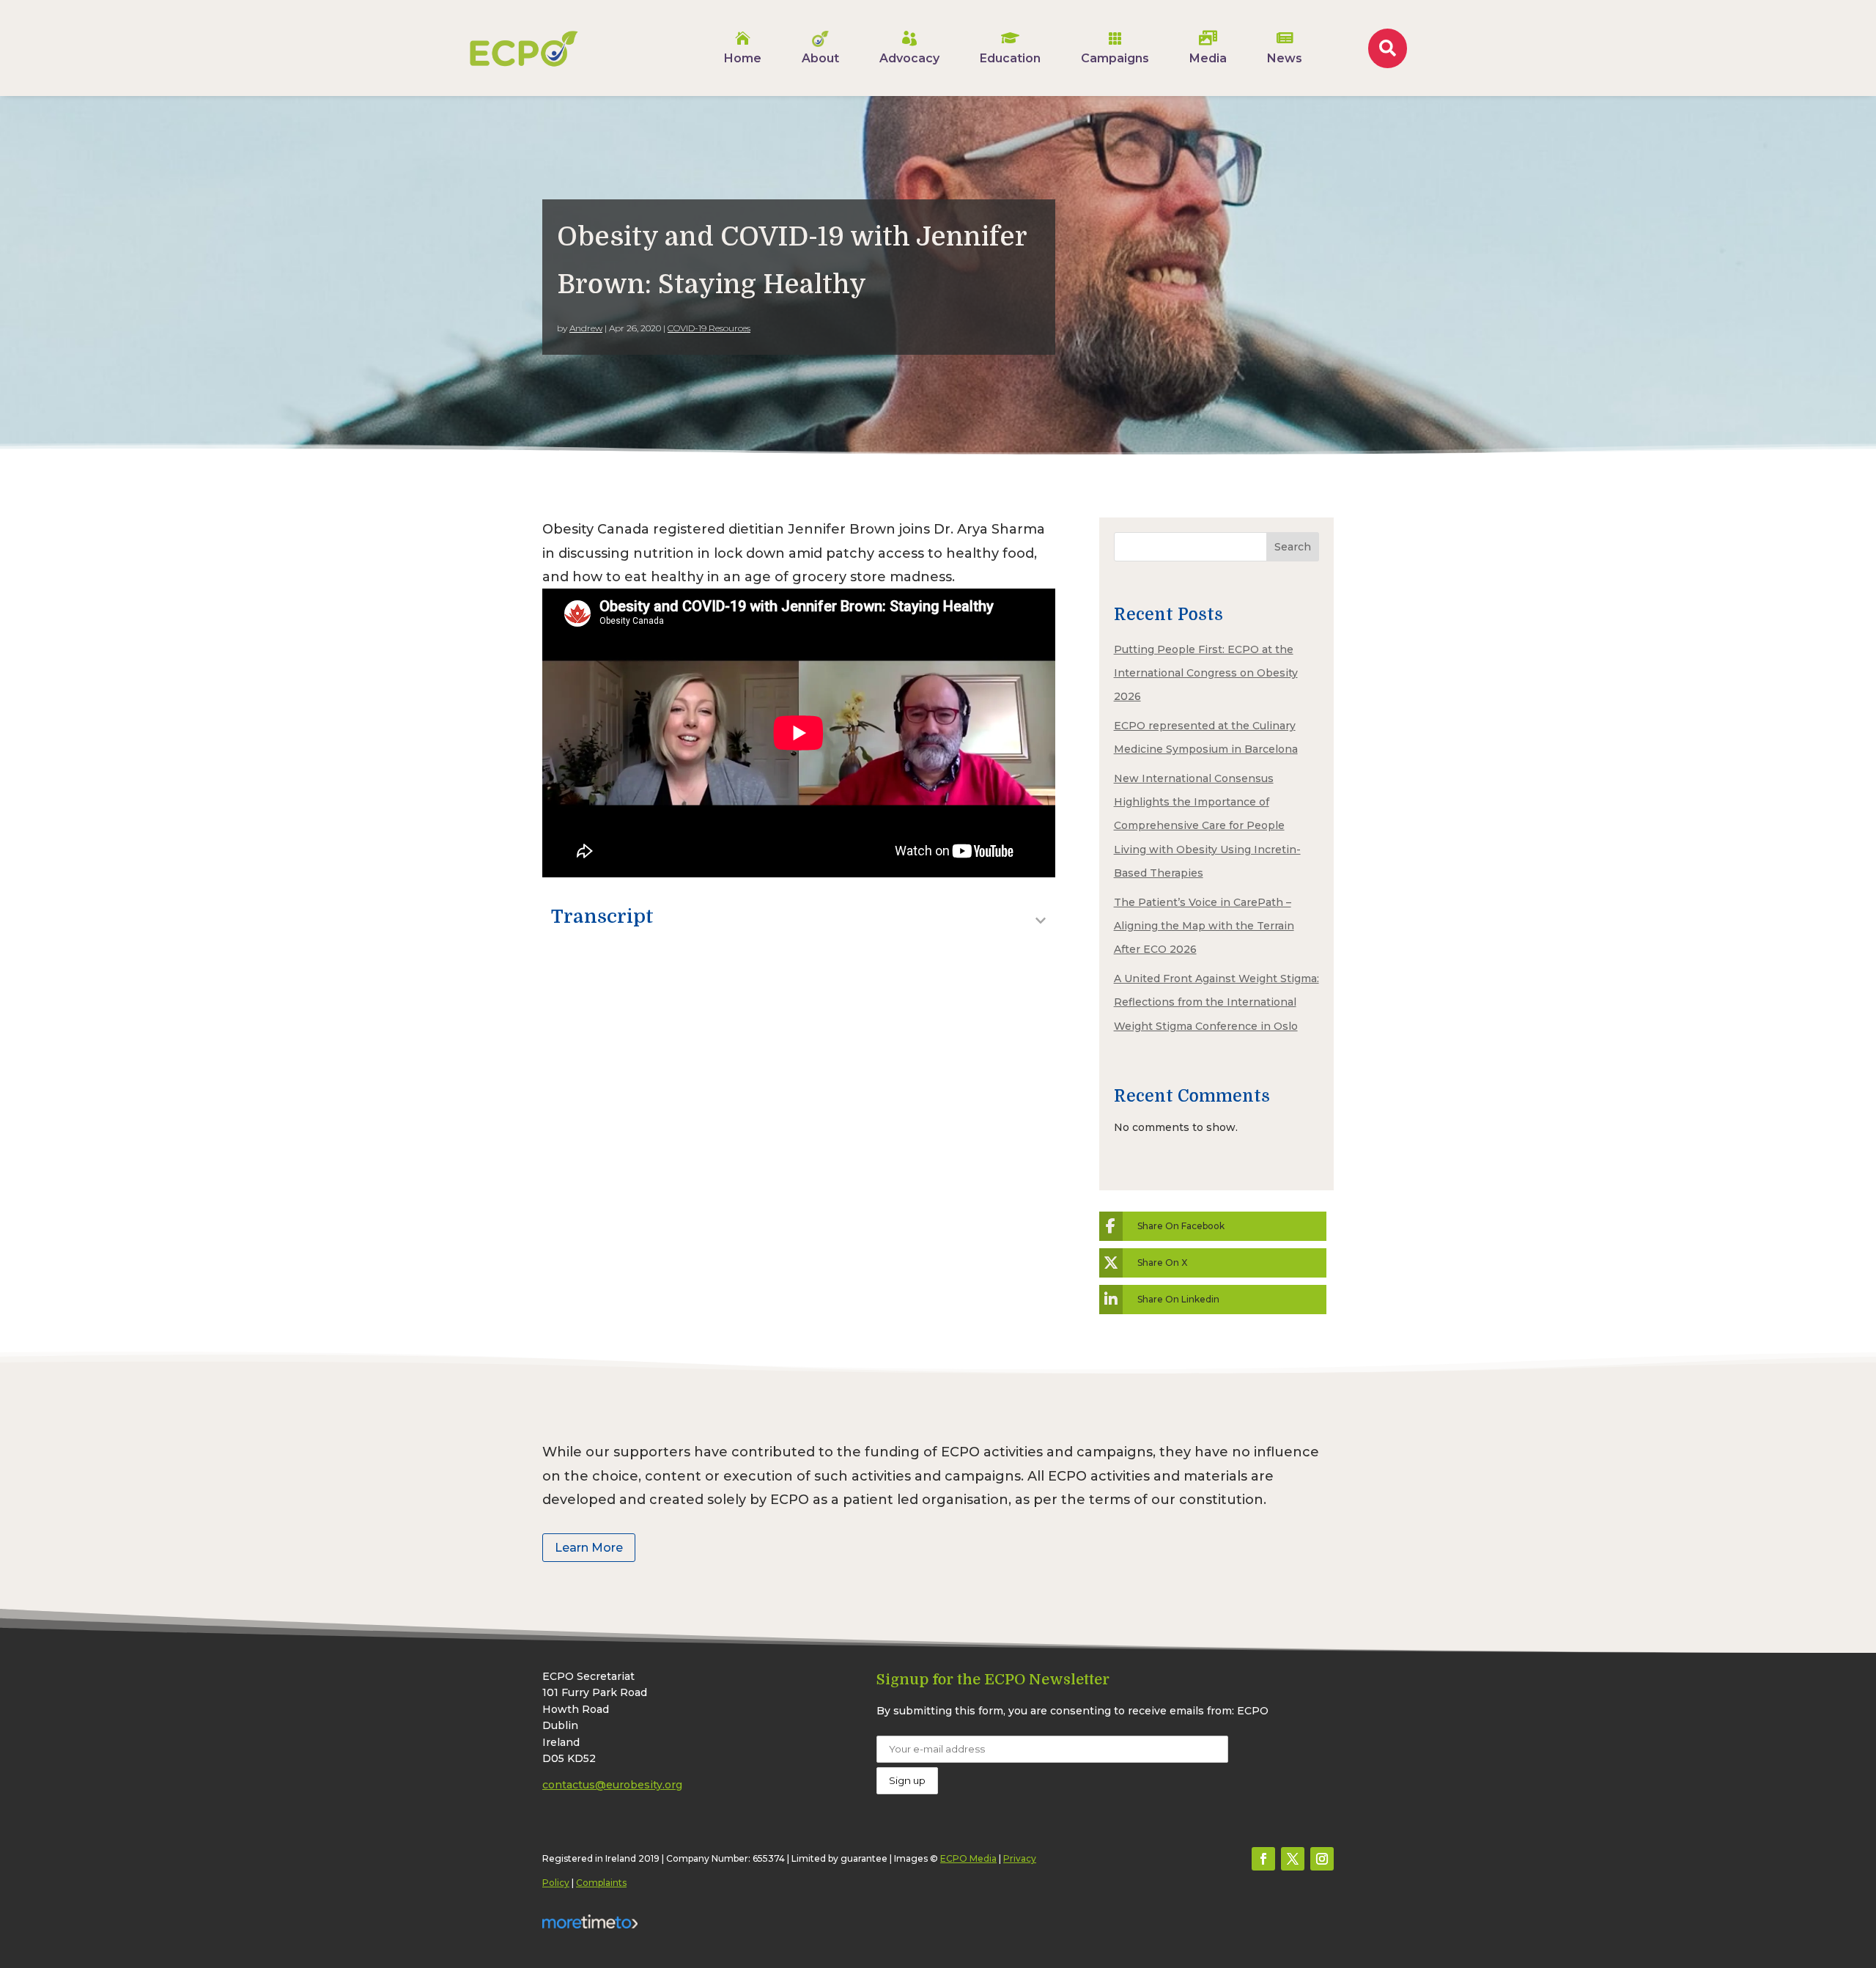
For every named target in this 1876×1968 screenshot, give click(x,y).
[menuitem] (743, 48)
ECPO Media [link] (968, 1858)
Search (1293, 547)
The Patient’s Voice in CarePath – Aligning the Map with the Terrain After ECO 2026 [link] (1204, 926)
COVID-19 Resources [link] (709, 328)
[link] (524, 48)
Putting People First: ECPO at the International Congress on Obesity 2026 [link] (1206, 673)
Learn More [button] (589, 1548)
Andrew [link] (586, 328)
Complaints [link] (601, 1883)
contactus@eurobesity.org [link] (612, 1785)
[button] (1263, 1859)
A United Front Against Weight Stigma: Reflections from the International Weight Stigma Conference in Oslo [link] (1216, 1002)
